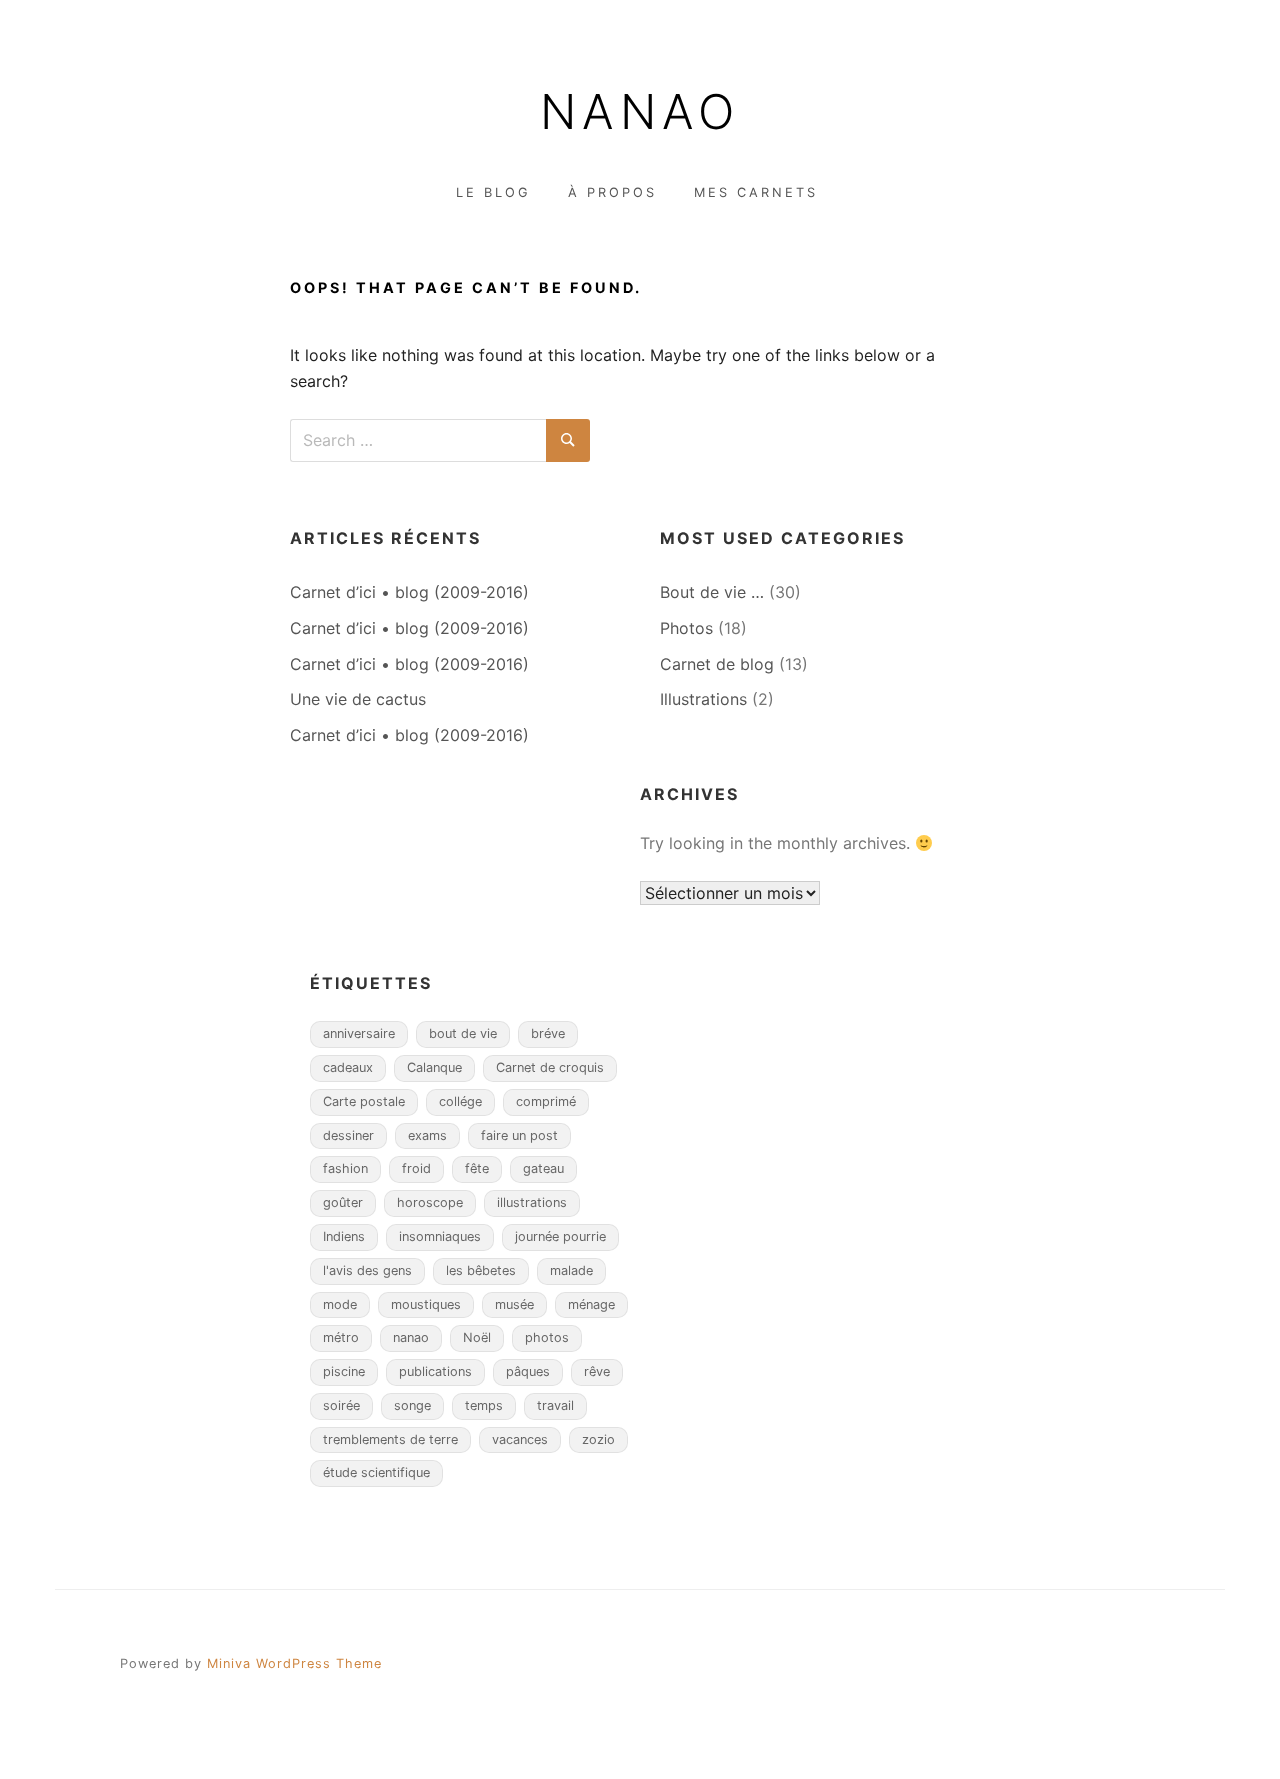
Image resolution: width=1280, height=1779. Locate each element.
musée (514, 1304)
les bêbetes (481, 1270)
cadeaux (348, 1067)
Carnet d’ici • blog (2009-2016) (409, 592)
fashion (345, 1168)
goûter (343, 1202)
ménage (591, 1304)
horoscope (430, 1202)
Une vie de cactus (358, 699)
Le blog (493, 192)
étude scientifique (376, 1472)
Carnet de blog (717, 664)
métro (341, 1337)
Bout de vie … (712, 592)
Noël (477, 1337)
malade (571, 1270)
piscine (344, 1371)
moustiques (426, 1304)
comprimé (546, 1101)
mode (340, 1304)
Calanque (434, 1067)
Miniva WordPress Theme (294, 1663)
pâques (528, 1371)
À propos (612, 192)
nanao (411, 1337)
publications (435, 1371)
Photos (686, 628)
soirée (341, 1405)
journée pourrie (560, 1236)
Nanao (640, 112)
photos (547, 1337)
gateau (543, 1168)
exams (427, 1135)
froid (416, 1168)
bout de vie (463, 1033)
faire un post (519, 1135)
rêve (597, 1371)
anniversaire (359, 1033)
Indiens (344, 1236)
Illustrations (703, 699)
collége (460, 1101)
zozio (598, 1439)
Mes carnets (756, 192)
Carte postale (364, 1101)
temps (484, 1405)
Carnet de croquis (550, 1067)
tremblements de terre (390, 1439)
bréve (548, 1033)
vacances (520, 1439)
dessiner (348, 1135)
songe (412, 1405)
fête (477, 1168)
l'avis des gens (367, 1270)
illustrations (532, 1202)
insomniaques (440, 1236)
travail (555, 1405)
